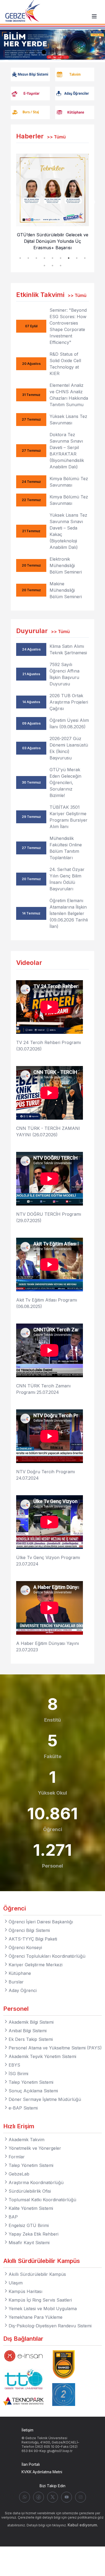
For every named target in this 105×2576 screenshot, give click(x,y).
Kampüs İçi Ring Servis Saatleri (40, 2300)
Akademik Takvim (27, 2140)
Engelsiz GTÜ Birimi (29, 2225)
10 (44, 266)
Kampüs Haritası (25, 2291)
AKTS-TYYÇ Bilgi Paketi (33, 1939)
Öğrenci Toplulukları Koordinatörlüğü (47, 1956)
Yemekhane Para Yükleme (36, 2317)
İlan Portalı (31, 2464)
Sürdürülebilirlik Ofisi (30, 2191)
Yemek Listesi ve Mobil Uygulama (43, 2309)
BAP (13, 2217)
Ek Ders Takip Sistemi (31, 2039)
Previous (12, 202)
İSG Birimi (18, 2074)
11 (52, 266)
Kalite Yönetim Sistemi (31, 2208)
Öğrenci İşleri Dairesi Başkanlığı (41, 1922)
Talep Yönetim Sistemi (31, 2082)
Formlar (17, 2157)
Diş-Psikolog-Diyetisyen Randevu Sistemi (50, 2326)
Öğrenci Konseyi (25, 1947)
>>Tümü (56, 137)
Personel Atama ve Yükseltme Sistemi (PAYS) (55, 2048)
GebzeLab (19, 2174)
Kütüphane (20, 1973)
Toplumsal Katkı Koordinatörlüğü (42, 2200)
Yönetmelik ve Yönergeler (35, 2148)
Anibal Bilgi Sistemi (28, 2031)
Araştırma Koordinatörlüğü (36, 2182)
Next (93, 202)
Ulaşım (16, 2283)
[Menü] (94, 16)
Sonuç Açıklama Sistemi (33, 2091)
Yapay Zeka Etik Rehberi (34, 2234)
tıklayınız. (59, 2525)
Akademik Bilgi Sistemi (31, 2022)
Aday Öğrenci (23, 1990)
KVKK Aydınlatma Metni (42, 2472)
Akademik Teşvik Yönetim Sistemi (42, 2056)
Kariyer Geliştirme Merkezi (36, 1965)
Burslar (16, 1982)
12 (61, 266)
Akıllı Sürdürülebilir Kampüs (37, 2274)
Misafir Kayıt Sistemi (29, 2243)
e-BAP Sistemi (23, 2108)
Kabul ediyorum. (83, 2525)
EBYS (14, 2065)
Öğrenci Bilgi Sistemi (29, 1930)
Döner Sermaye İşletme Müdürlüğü (45, 2099)
